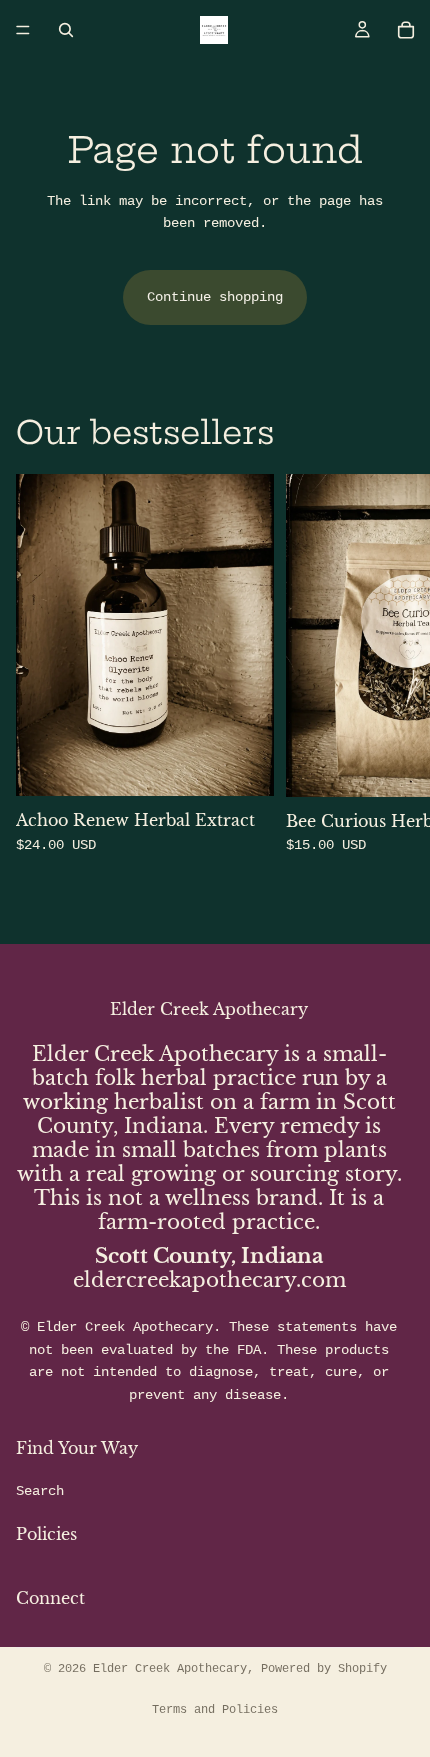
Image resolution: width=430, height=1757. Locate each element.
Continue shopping (215, 297)
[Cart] (406, 30)
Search (40, 1491)
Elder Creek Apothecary (170, 1669)
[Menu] (23, 30)
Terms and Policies (215, 1710)
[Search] (66, 30)
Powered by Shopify (324, 1669)
